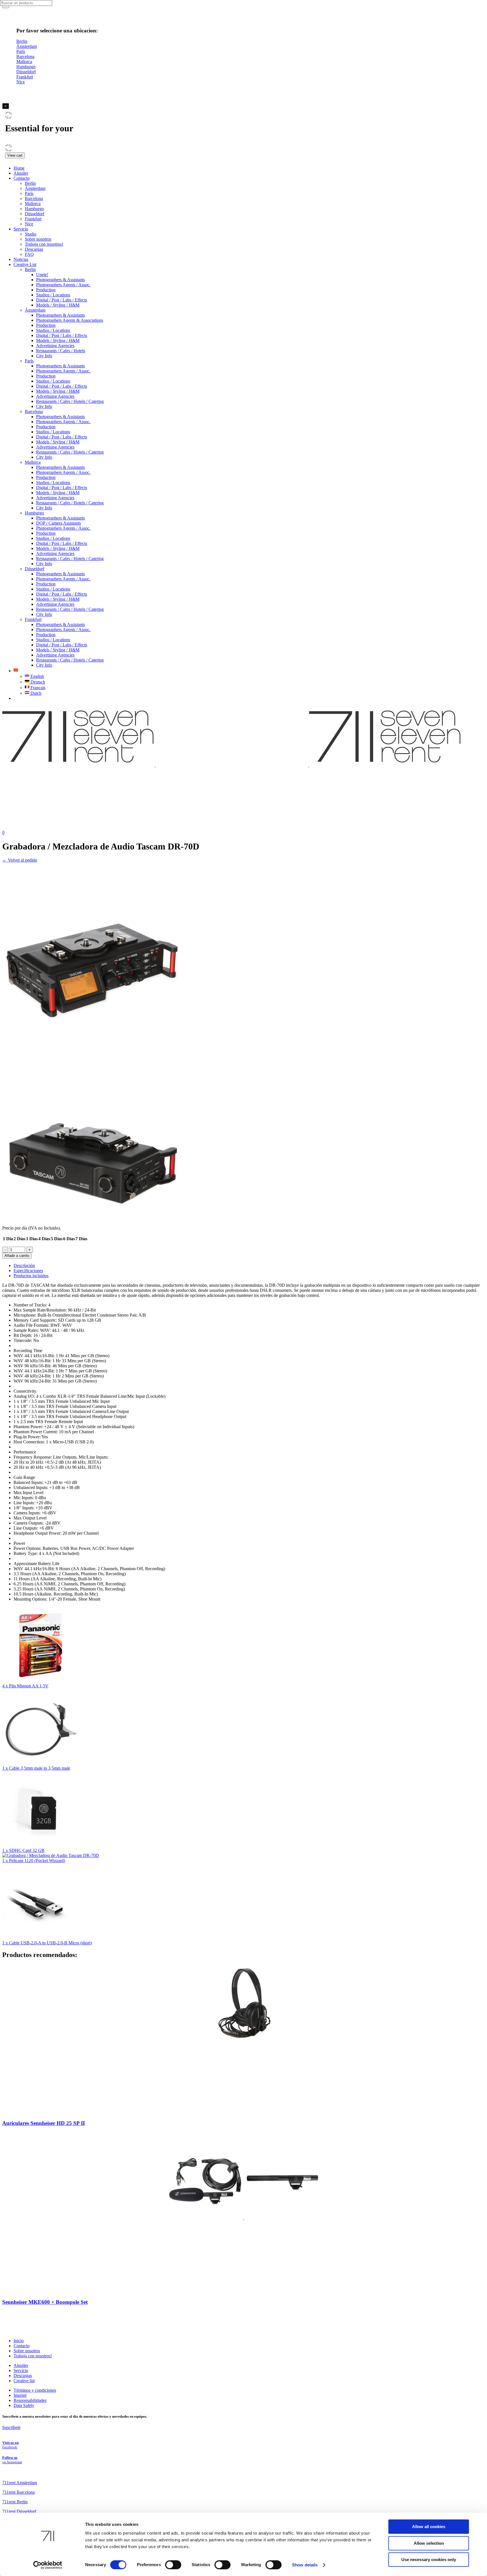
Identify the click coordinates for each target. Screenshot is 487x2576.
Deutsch (37, 682)
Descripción (24, 1265)
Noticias (21, 259)
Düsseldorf (35, 214)
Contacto (22, 178)
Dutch (35, 693)
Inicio (19, 2341)
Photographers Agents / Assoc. (63, 285)
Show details (305, 2565)
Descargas (34, 249)
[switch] (173, 2565)
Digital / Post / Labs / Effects (62, 300)
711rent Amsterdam (20, 2483)
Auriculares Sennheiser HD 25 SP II (44, 2123)
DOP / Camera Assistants (58, 523)
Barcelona (34, 198)
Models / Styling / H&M (58, 305)
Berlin (30, 183)
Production (46, 290)
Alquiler (21, 173)
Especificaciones (28, 1271)
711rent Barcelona (18, 2492)
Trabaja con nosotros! (44, 244)
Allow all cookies (429, 2527)
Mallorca (33, 204)
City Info (44, 356)
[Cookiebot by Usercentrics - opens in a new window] (48, 2565)
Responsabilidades (30, 2400)
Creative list (24, 2381)
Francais (37, 688)
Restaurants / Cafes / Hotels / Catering (70, 401)
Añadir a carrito (17, 1256)
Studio (31, 234)
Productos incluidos (31, 1276)
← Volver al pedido (20, 860)
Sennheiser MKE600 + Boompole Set (45, 2302)
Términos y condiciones (35, 2390)
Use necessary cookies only (429, 2560)
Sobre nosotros (38, 239)
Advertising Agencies (55, 346)
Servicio (21, 229)
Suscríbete (11, 2427)
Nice (29, 224)
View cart (15, 155)
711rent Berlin (15, 2502)
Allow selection (429, 2543)
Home (19, 168)
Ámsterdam (35, 188)
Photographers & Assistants (60, 280)
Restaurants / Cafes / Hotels (61, 351)
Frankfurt (33, 219)
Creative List (25, 264)
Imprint (20, 2395)
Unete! (42, 275)
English (37, 676)
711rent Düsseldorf (19, 2511)
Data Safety (24, 2405)
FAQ (29, 254)
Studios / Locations (53, 295)
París (29, 193)
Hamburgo (34, 209)
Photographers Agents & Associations (70, 320)
